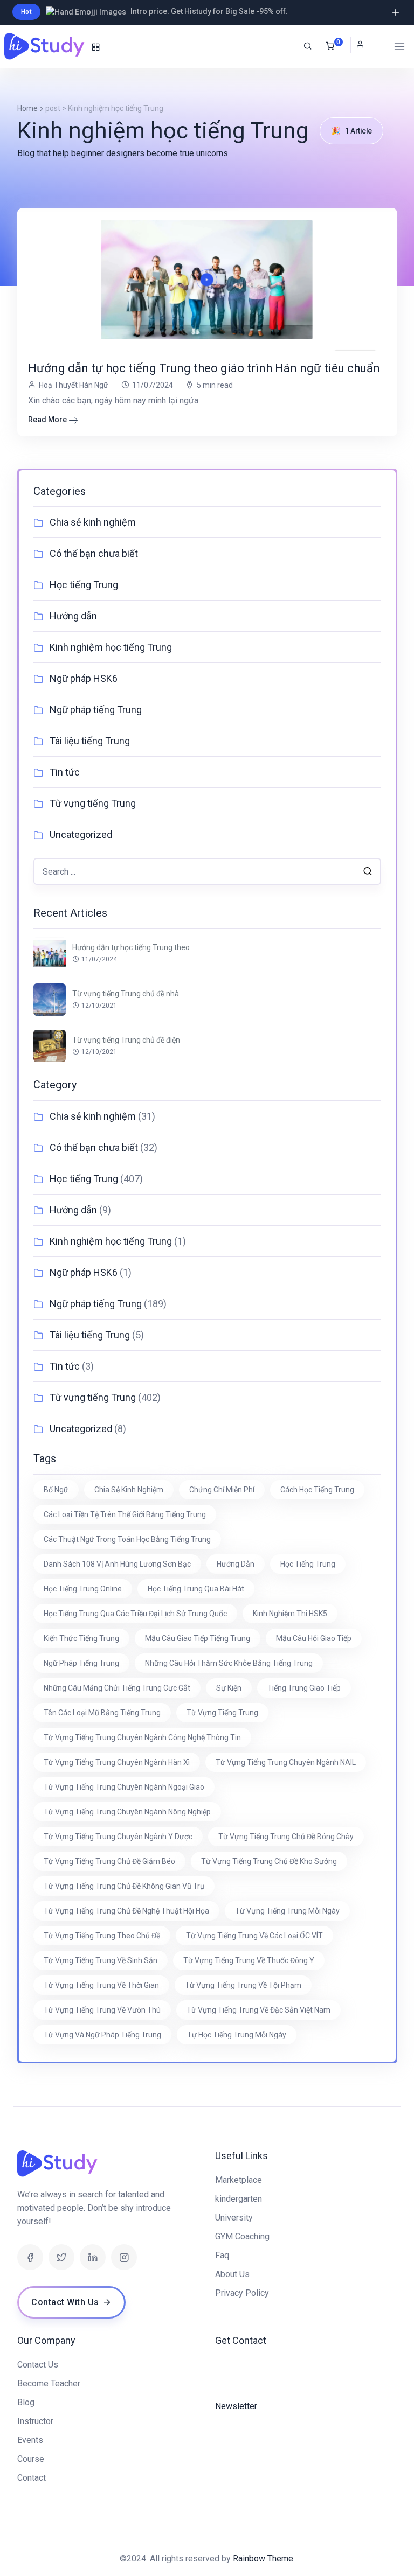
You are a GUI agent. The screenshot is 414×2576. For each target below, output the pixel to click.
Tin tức (65, 772)
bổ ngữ (56, 1490)
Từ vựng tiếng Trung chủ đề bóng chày (286, 1837)
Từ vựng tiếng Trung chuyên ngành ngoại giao (124, 1787)
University (234, 2218)
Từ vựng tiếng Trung (93, 803)
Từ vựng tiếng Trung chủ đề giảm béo (109, 1861)
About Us (232, 2274)
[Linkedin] (93, 2257)
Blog (26, 2402)
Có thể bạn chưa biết (94, 553)
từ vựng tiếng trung (222, 1713)
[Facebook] (30, 2257)
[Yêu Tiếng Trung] (45, 46)
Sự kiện (229, 1688)
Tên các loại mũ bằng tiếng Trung (102, 1713)
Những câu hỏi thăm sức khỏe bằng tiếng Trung (229, 1663)
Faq (222, 2255)
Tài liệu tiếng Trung (90, 741)
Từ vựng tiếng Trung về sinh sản (101, 1960)
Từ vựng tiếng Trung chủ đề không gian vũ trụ (124, 1886)
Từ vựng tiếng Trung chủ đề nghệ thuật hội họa (126, 1911)
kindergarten (239, 2199)
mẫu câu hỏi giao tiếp (314, 1638)
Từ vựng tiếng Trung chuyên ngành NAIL (286, 1762)
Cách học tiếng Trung (317, 1490)
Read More (47, 420)
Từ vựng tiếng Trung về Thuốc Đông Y (249, 1960)
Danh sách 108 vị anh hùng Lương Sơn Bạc (117, 1564)
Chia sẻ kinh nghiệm (93, 522)
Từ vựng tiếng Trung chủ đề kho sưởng (269, 1861)
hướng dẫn (236, 1564)
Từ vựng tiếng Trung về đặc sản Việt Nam (258, 2010)
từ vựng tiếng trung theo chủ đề (102, 1936)
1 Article (351, 131)
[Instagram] (124, 2257)
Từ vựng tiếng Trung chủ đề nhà (126, 994)
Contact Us (38, 2365)
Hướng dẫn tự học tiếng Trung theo (131, 947)
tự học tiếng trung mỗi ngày (237, 2035)
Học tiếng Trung (84, 585)
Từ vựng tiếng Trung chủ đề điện (126, 1040)
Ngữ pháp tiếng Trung (96, 710)
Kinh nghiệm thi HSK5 (290, 1614)
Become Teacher (49, 2383)
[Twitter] (61, 2257)
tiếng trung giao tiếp (304, 1688)
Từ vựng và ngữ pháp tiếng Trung (102, 2035)
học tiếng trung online (83, 1589)
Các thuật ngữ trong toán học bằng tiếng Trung (127, 1539)
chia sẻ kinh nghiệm (129, 1490)
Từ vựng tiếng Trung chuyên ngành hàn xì (117, 1762)
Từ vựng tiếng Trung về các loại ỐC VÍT (254, 1936)
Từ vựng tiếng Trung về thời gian (101, 1985)
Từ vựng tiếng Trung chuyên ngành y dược (118, 1837)
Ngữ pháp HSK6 (84, 678)
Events (30, 2440)
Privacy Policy (242, 2293)
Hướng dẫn (73, 616)
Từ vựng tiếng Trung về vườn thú (102, 2010)
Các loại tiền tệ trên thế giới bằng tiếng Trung (125, 1514)
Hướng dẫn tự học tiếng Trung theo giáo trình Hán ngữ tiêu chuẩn (204, 368)
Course (31, 2459)
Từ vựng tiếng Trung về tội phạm (243, 1985)
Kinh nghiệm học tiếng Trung (111, 647)
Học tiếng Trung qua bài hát (196, 1589)
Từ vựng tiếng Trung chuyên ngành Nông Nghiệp (127, 1812)
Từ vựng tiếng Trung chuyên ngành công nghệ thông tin (142, 1737)
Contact (32, 2478)
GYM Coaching (242, 2236)
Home (27, 108)
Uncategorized (81, 835)
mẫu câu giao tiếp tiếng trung (198, 1638)
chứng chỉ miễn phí (222, 1490)
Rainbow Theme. (264, 2558)
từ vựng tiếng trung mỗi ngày (287, 1911)
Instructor (35, 2421)
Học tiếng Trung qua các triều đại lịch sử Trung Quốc (135, 1614)
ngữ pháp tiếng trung (81, 1663)
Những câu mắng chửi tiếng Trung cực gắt (117, 1688)
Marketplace (239, 2180)
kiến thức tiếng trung (81, 1638)
